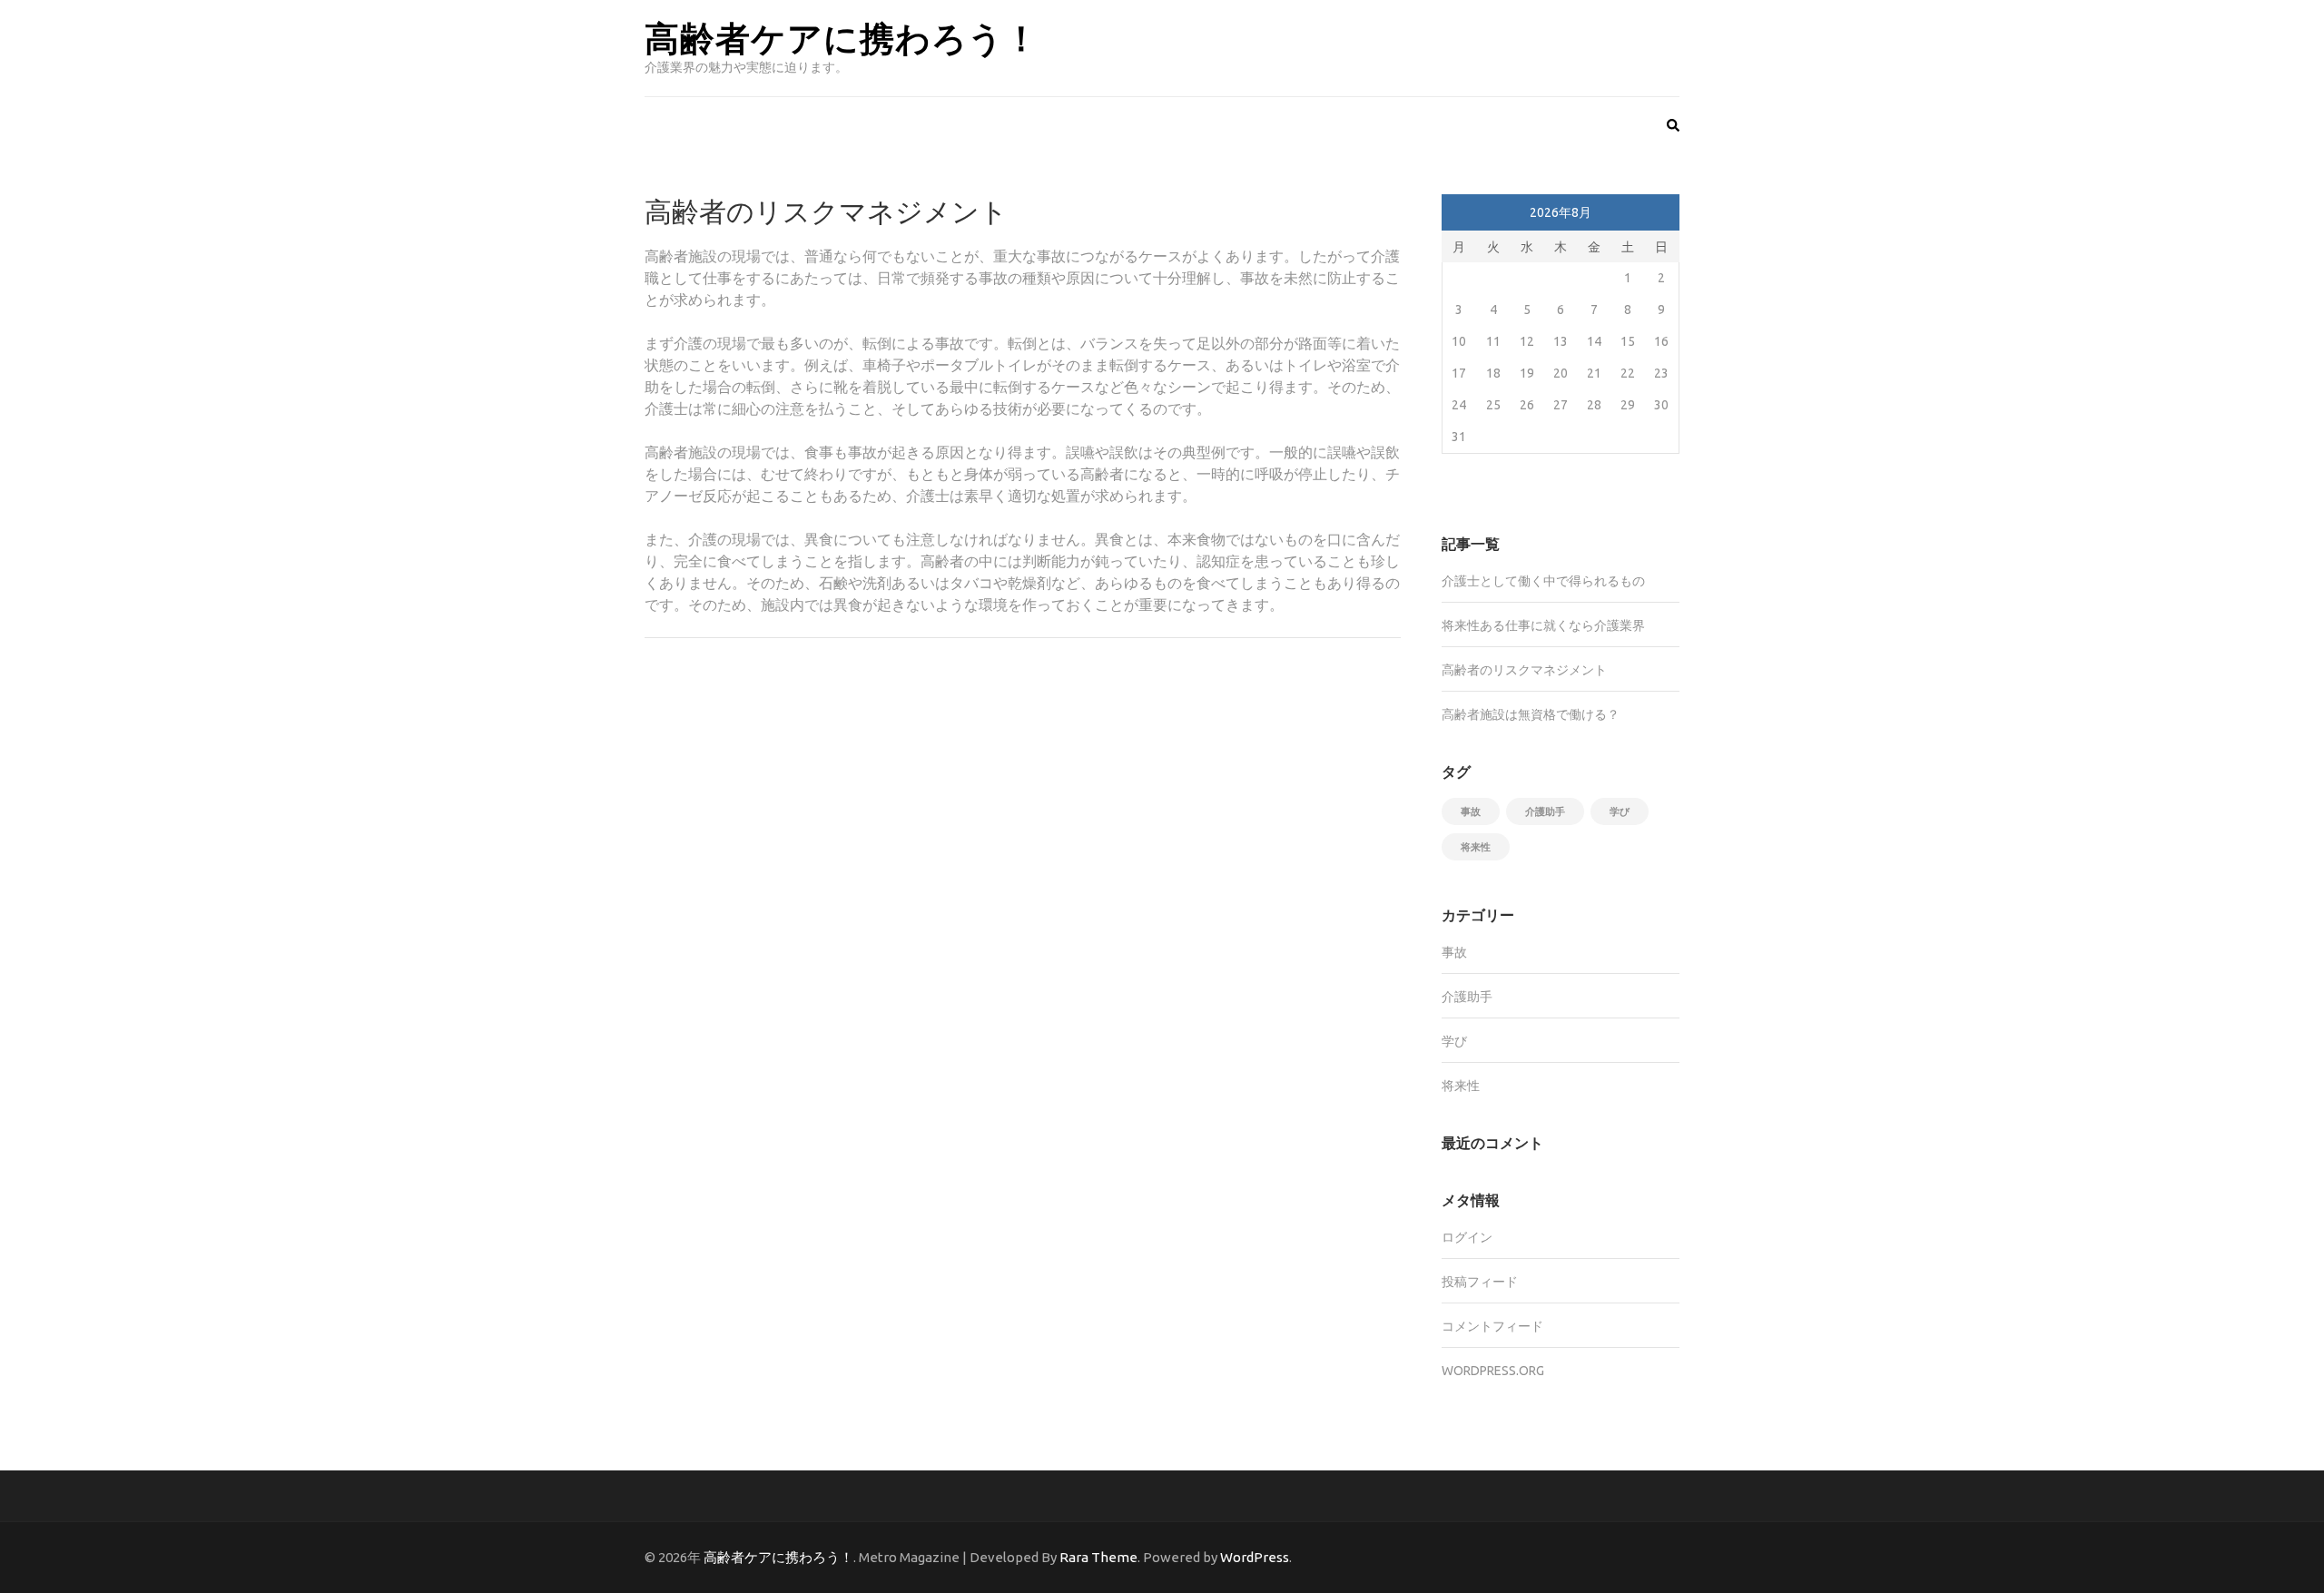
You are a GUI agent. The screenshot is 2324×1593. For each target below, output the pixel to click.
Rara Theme (1098, 1557)
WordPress (1255, 1557)
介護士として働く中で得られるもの (1543, 581)
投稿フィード (1480, 1282)
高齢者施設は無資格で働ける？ (1531, 714)
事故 (1471, 811)
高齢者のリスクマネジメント (1524, 670)
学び (1620, 811)
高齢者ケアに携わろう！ (842, 37)
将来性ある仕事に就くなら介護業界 (1543, 625)
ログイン (1467, 1237)
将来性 (1476, 847)
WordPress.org (1493, 1371)
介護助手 (1545, 811)
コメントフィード (1492, 1326)
